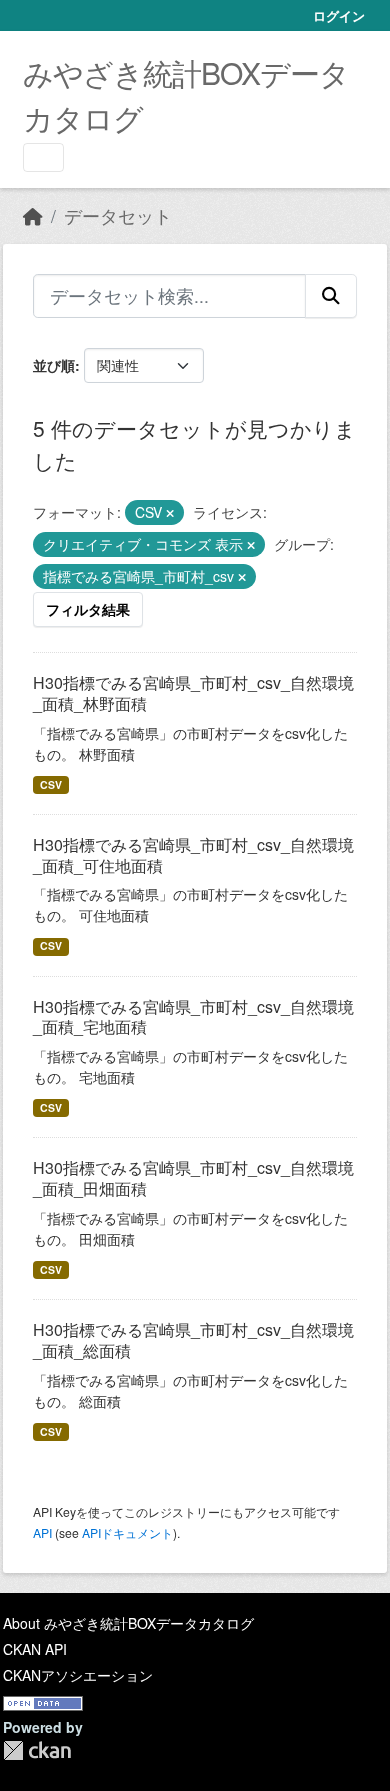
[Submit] (331, 296)
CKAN (37, 1750)
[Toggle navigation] (43, 157)
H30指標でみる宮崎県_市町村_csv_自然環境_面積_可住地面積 (193, 855)
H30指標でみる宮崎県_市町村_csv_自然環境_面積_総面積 (193, 1340)
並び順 (54, 365)
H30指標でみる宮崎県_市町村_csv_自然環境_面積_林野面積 (193, 693)
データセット (118, 215)
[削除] (170, 513)
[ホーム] (33, 215)
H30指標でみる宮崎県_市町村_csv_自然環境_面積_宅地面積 (193, 1017)
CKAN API (35, 1649)
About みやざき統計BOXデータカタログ (128, 1623)
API (42, 1532)
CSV (51, 784)
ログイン (339, 15)
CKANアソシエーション (78, 1675)
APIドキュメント (127, 1532)
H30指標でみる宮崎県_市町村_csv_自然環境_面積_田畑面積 (193, 1178)
